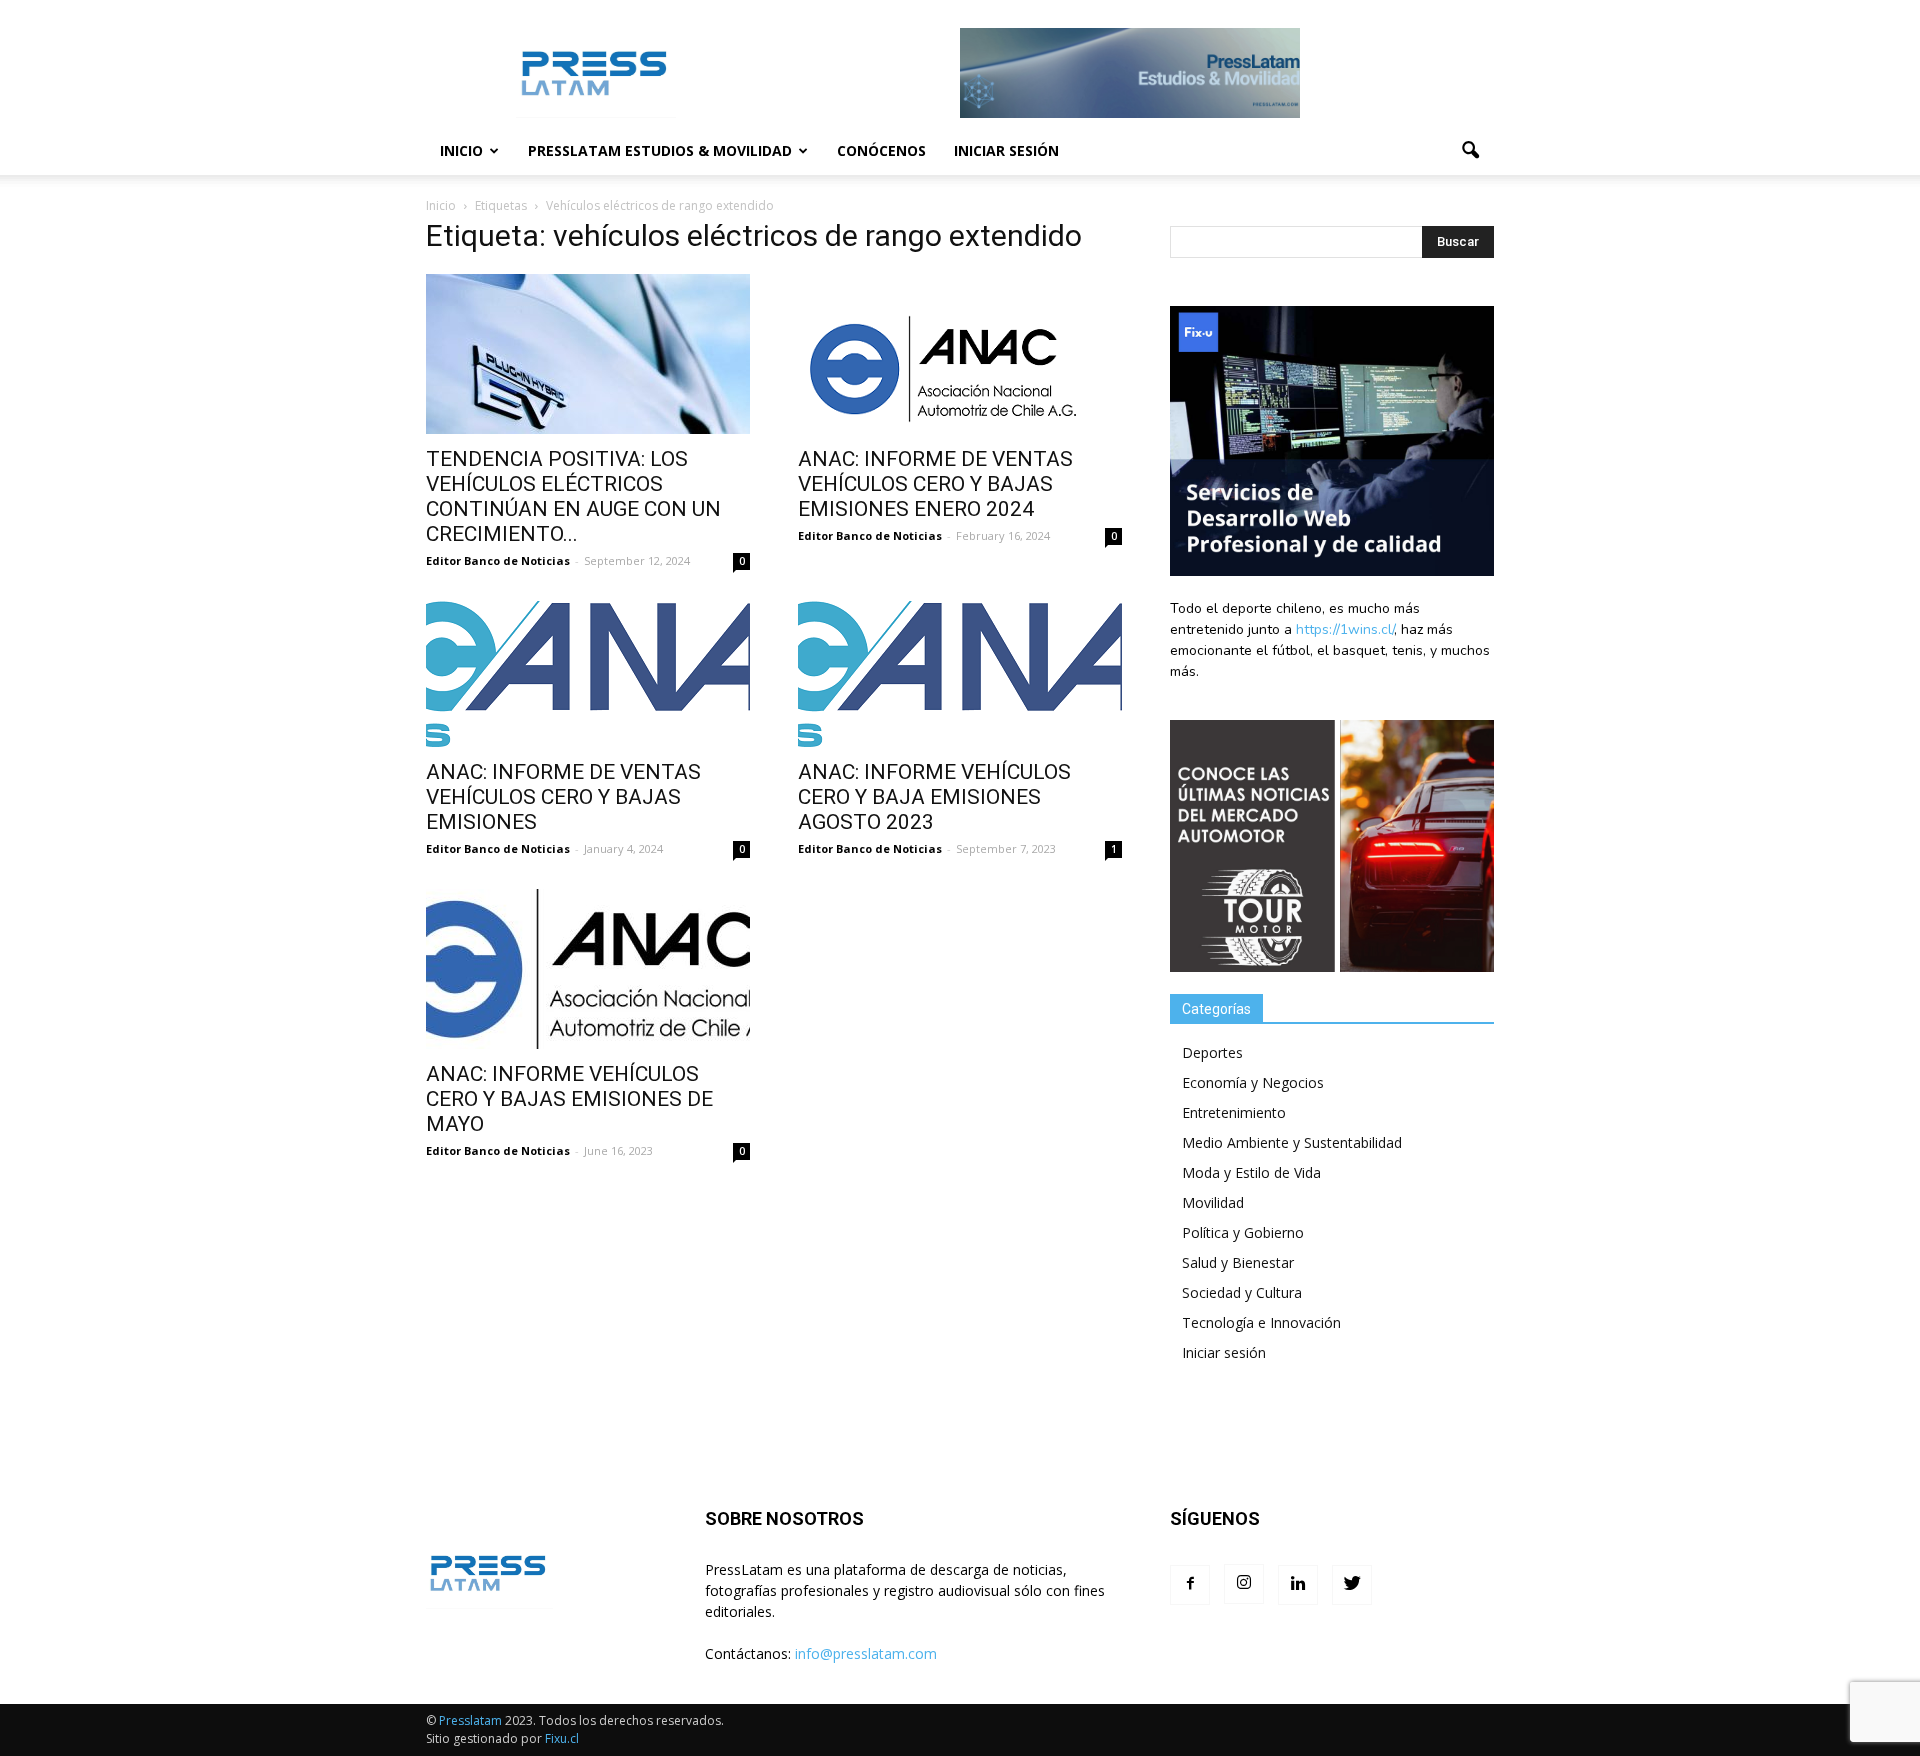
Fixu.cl (562, 1738)
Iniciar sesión (1006, 150)
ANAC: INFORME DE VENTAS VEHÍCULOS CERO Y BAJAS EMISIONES (563, 797)
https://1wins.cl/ (1345, 629)
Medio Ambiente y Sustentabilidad (1292, 1142)
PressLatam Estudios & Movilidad (660, 150)
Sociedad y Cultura (1242, 1292)
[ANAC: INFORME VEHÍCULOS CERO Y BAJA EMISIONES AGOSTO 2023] (960, 674)
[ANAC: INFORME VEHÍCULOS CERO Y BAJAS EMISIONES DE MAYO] (588, 969)
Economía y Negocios (1253, 1082)
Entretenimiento (1234, 1112)
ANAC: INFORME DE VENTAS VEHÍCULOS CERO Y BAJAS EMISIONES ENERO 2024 (935, 484)
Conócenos (881, 150)
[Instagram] (1244, 1584)
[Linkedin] (1298, 1585)
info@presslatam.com (866, 1653)
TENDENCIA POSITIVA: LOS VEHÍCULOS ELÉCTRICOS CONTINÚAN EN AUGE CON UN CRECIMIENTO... (573, 496)
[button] (1470, 151)
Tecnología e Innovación (1261, 1322)
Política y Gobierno (1243, 1232)
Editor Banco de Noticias (498, 560)
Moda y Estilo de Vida (1251, 1172)
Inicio (461, 150)
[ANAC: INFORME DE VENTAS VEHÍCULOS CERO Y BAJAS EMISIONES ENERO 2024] (960, 354)
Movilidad (1213, 1202)
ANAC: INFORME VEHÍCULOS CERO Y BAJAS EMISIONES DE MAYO (569, 1099)
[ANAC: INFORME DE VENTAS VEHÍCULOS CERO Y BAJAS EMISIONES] (588, 674)
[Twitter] (1352, 1585)
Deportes (1212, 1052)
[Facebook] (1190, 1585)
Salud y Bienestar (1238, 1262)
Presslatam (470, 1720)
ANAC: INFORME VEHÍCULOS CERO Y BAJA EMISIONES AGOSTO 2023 (934, 797)
